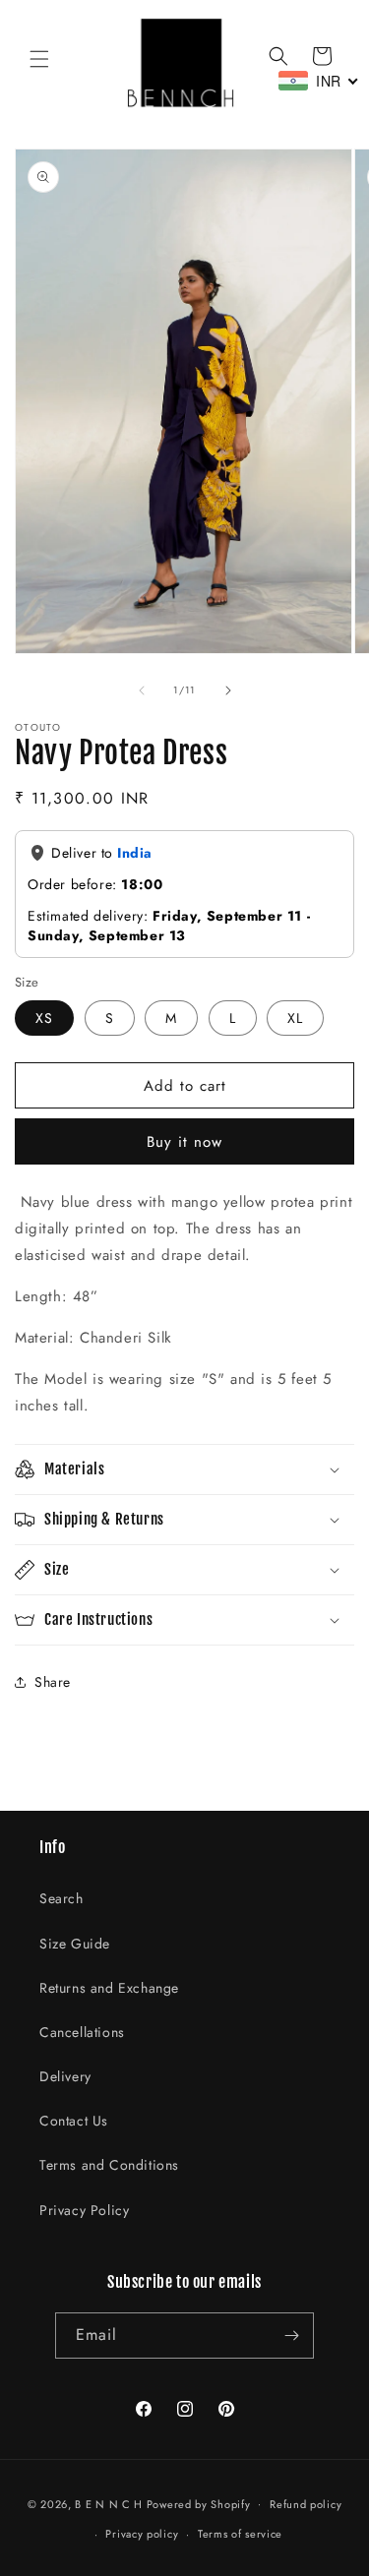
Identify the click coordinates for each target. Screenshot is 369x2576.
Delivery (65, 2076)
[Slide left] (142, 690)
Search (61, 1898)
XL (295, 1018)
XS (44, 1018)
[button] (39, 59)
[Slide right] (228, 690)
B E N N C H (109, 2503)
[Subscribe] (291, 2336)
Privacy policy (142, 2534)
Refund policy (306, 2504)
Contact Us (74, 2121)
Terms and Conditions (109, 2165)
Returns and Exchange (109, 1988)
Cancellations (82, 2032)
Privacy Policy (84, 2210)
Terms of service (240, 2534)
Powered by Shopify (199, 2503)
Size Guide (75, 1944)
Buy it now (184, 1142)
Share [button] (53, 1682)
